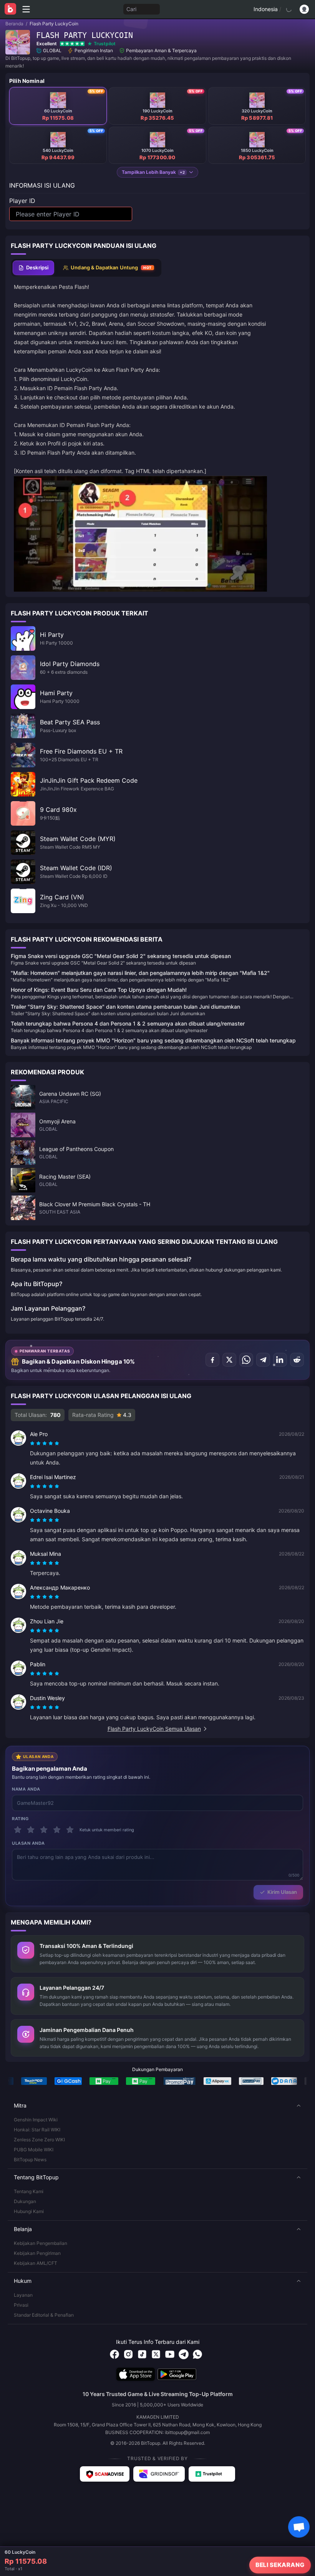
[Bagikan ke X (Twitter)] (229, 1360)
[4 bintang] (57, 1830)
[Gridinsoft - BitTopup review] (159, 2474)
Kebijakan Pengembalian (41, 2243)
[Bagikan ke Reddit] (297, 1360)
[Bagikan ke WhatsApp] (246, 1360)
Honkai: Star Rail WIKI (37, 2130)
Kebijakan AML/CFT (36, 2263)
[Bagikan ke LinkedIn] (280, 1360)
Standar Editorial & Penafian (44, 2315)
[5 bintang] (70, 1830)
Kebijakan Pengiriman (37, 2253)
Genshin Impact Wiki (36, 2120)
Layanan (23, 2295)
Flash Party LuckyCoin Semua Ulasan (154, 1729)
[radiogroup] (45, 1443)
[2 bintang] (31, 1830)
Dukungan (25, 2201)
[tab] (33, 268)
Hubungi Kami (29, 2211)
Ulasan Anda (28, 1843)
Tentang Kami (29, 2191)
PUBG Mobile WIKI (34, 2150)
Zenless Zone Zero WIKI (39, 2140)
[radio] (33, 1443)
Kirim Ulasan (282, 1892)
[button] (157, 2106)
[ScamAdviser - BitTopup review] (105, 2474)
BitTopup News (30, 2160)
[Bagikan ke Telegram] (263, 1360)
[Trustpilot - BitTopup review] (212, 2474)
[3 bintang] (44, 1830)
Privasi (21, 2305)
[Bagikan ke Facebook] (212, 1360)
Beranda (14, 24)
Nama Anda (26, 1789)
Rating (20, 1819)
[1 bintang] (18, 1830)
